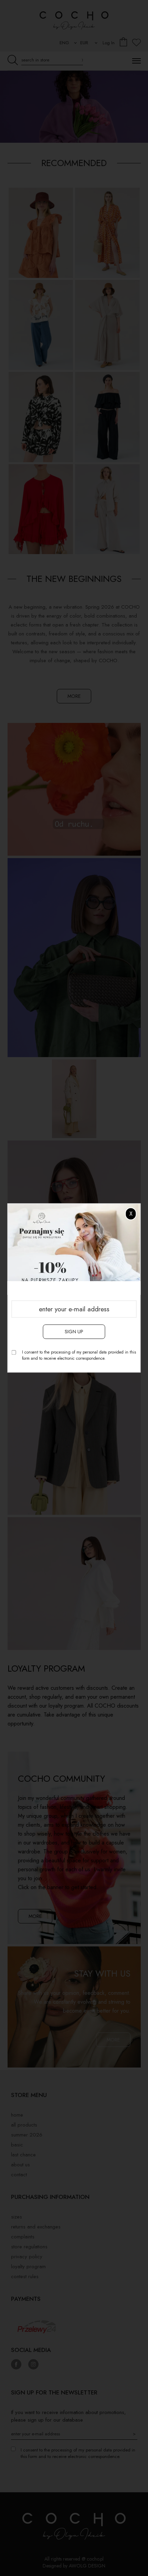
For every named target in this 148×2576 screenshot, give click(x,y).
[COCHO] (74, 107)
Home (17, 2115)
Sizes (17, 2217)
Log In (109, 43)
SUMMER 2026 (27, 2135)
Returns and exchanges (36, 2227)
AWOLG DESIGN (87, 2566)
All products (24, 2125)
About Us (20, 2165)
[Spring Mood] (74, 890)
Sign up (74, 1332)
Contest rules (25, 2276)
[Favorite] (136, 43)
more (74, 696)
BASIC (17, 2145)
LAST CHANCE (23, 2155)
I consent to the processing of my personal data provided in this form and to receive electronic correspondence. (79, 1356)
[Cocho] (74, 20)
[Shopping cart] (123, 43)
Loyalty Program (28, 2267)
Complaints (23, 2237)
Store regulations (29, 2247)
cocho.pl (95, 2559)
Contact (19, 2175)
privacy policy (27, 2257)
